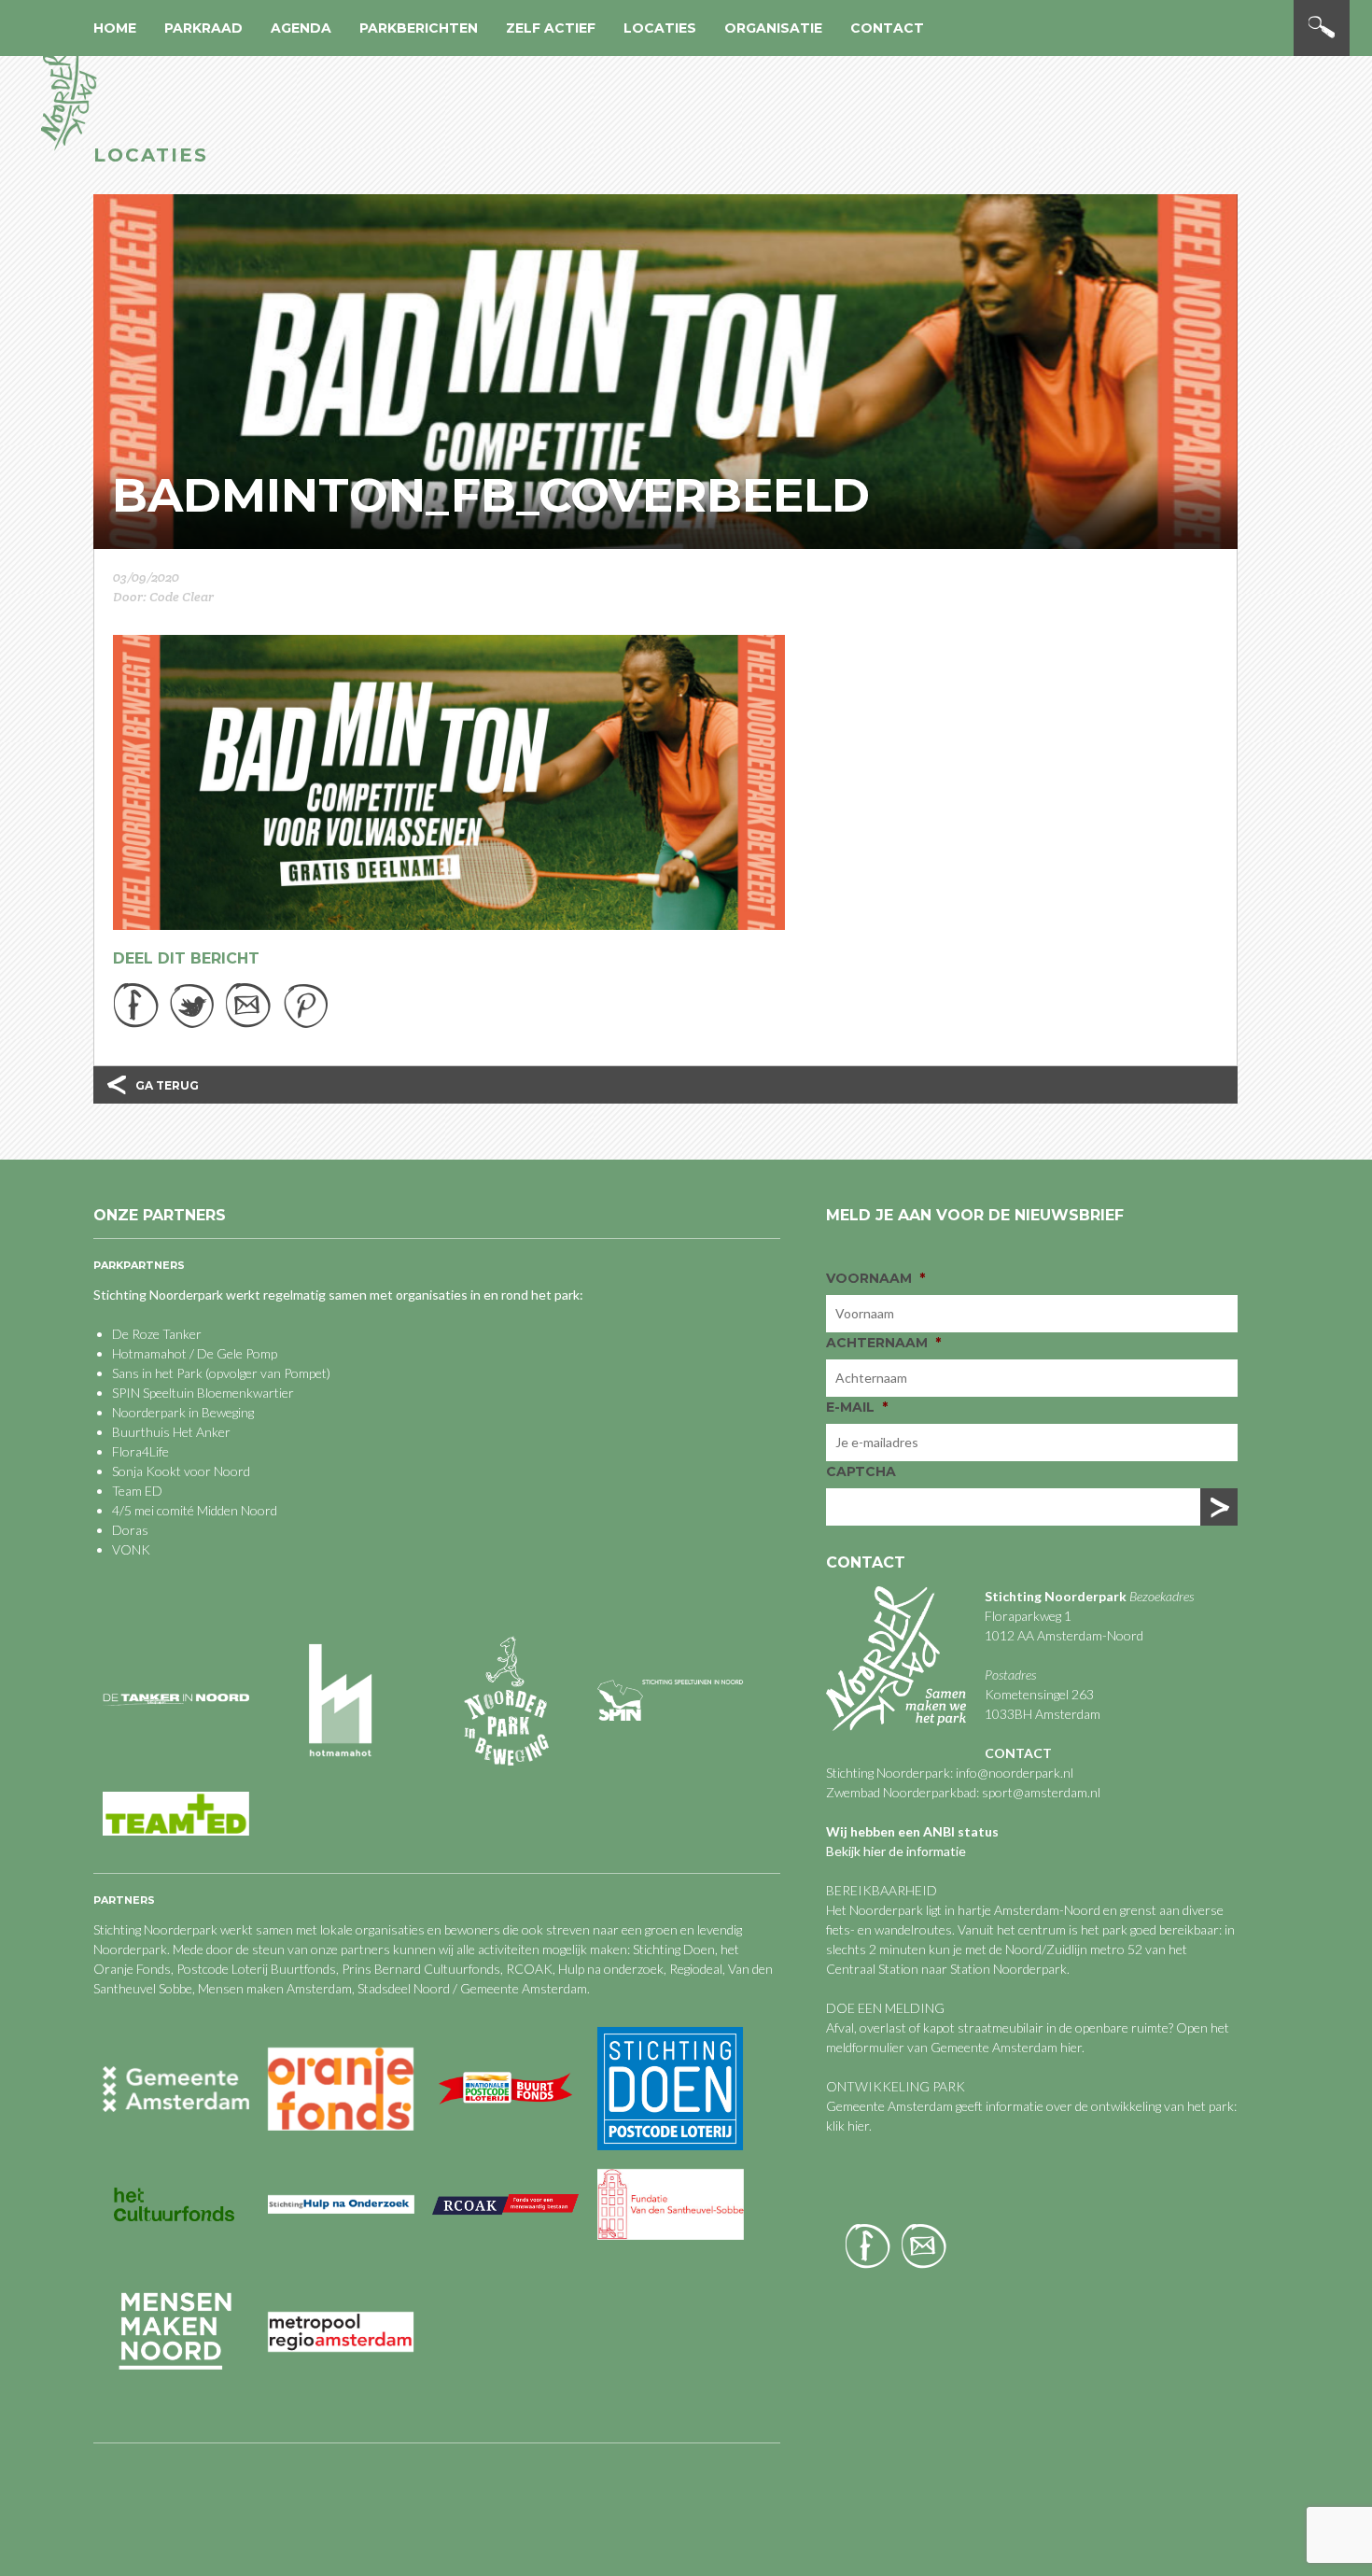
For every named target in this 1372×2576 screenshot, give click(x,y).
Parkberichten (419, 28)
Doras (130, 1530)
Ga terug (167, 1085)
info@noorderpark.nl (1015, 1773)
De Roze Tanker (157, 1334)
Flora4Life (140, 1451)
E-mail (857, 1407)
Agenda (301, 28)
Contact (887, 28)
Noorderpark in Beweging (183, 1412)
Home (115, 28)
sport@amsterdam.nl (1041, 1792)
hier (1071, 2047)
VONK (131, 1549)
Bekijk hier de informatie (896, 1851)
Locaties (660, 28)
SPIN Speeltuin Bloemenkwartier (203, 1393)
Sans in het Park (157, 1373)
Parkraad (203, 28)
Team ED (137, 1491)
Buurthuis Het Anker (171, 1432)
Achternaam (883, 1343)
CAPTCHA (861, 1471)
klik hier (847, 2126)
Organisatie (773, 28)
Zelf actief (551, 28)
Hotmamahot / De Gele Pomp (195, 1353)
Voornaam (875, 1278)
